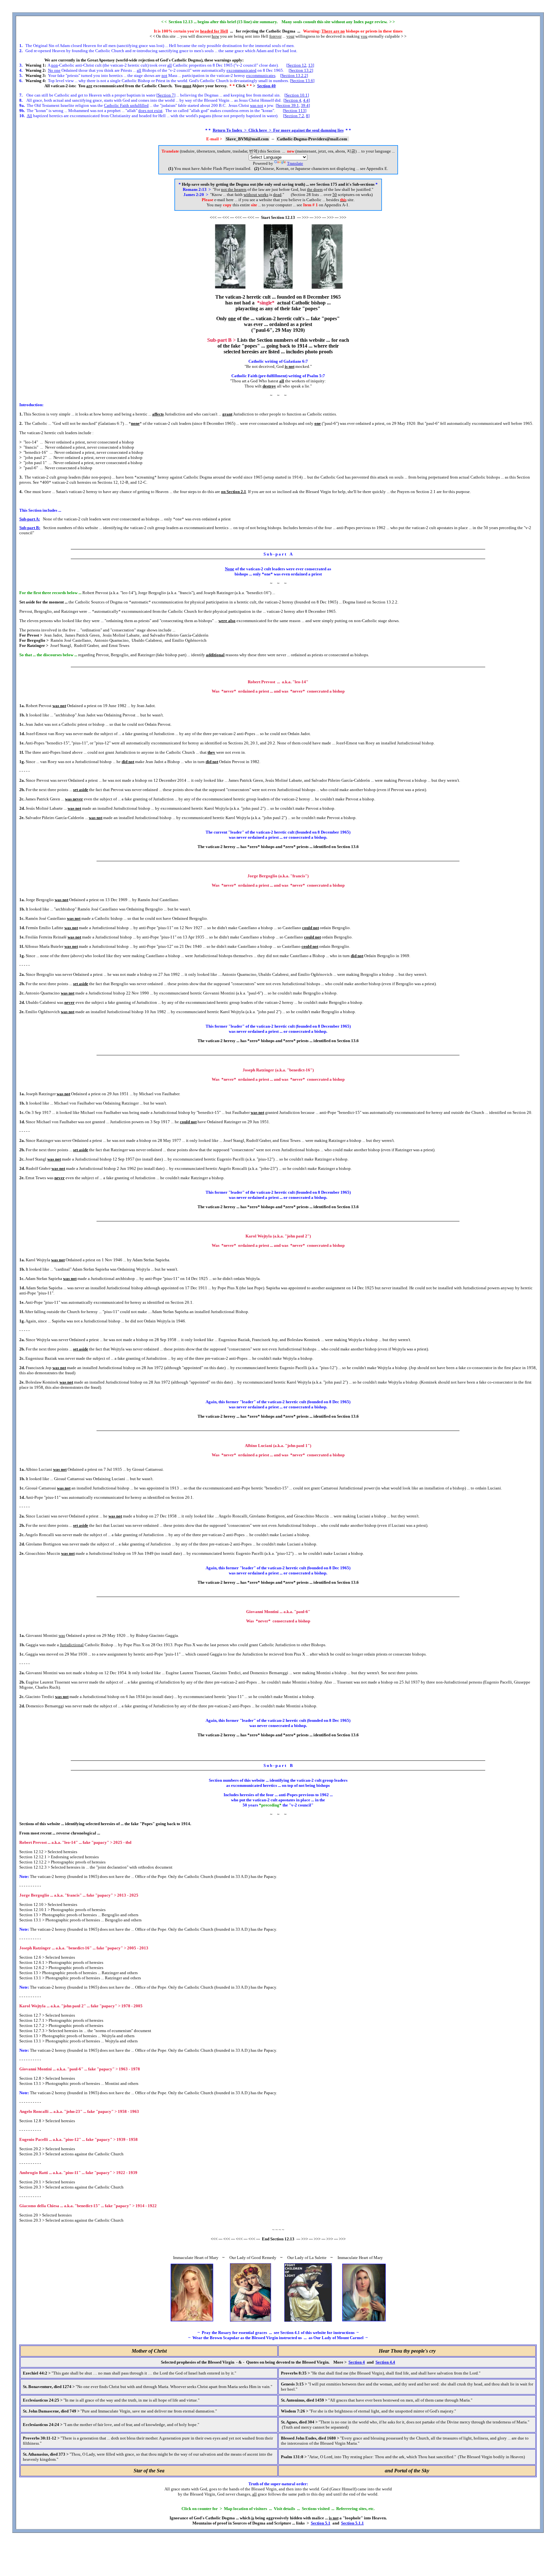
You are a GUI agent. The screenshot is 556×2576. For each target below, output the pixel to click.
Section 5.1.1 (352, 2523)
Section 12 (297, 65)
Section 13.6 (302, 81)
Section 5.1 (321, 2523)
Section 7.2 (294, 116)
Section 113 (295, 111)
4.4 (306, 100)
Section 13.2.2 (294, 75)
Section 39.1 (288, 105)
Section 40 (266, 86)
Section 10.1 (297, 95)
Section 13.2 (301, 70)
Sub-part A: (30, 519)
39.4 (305, 105)
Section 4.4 (385, 2362)
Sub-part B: (30, 528)
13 (310, 65)
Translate (295, 163)
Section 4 (293, 100)
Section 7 (166, 95)
